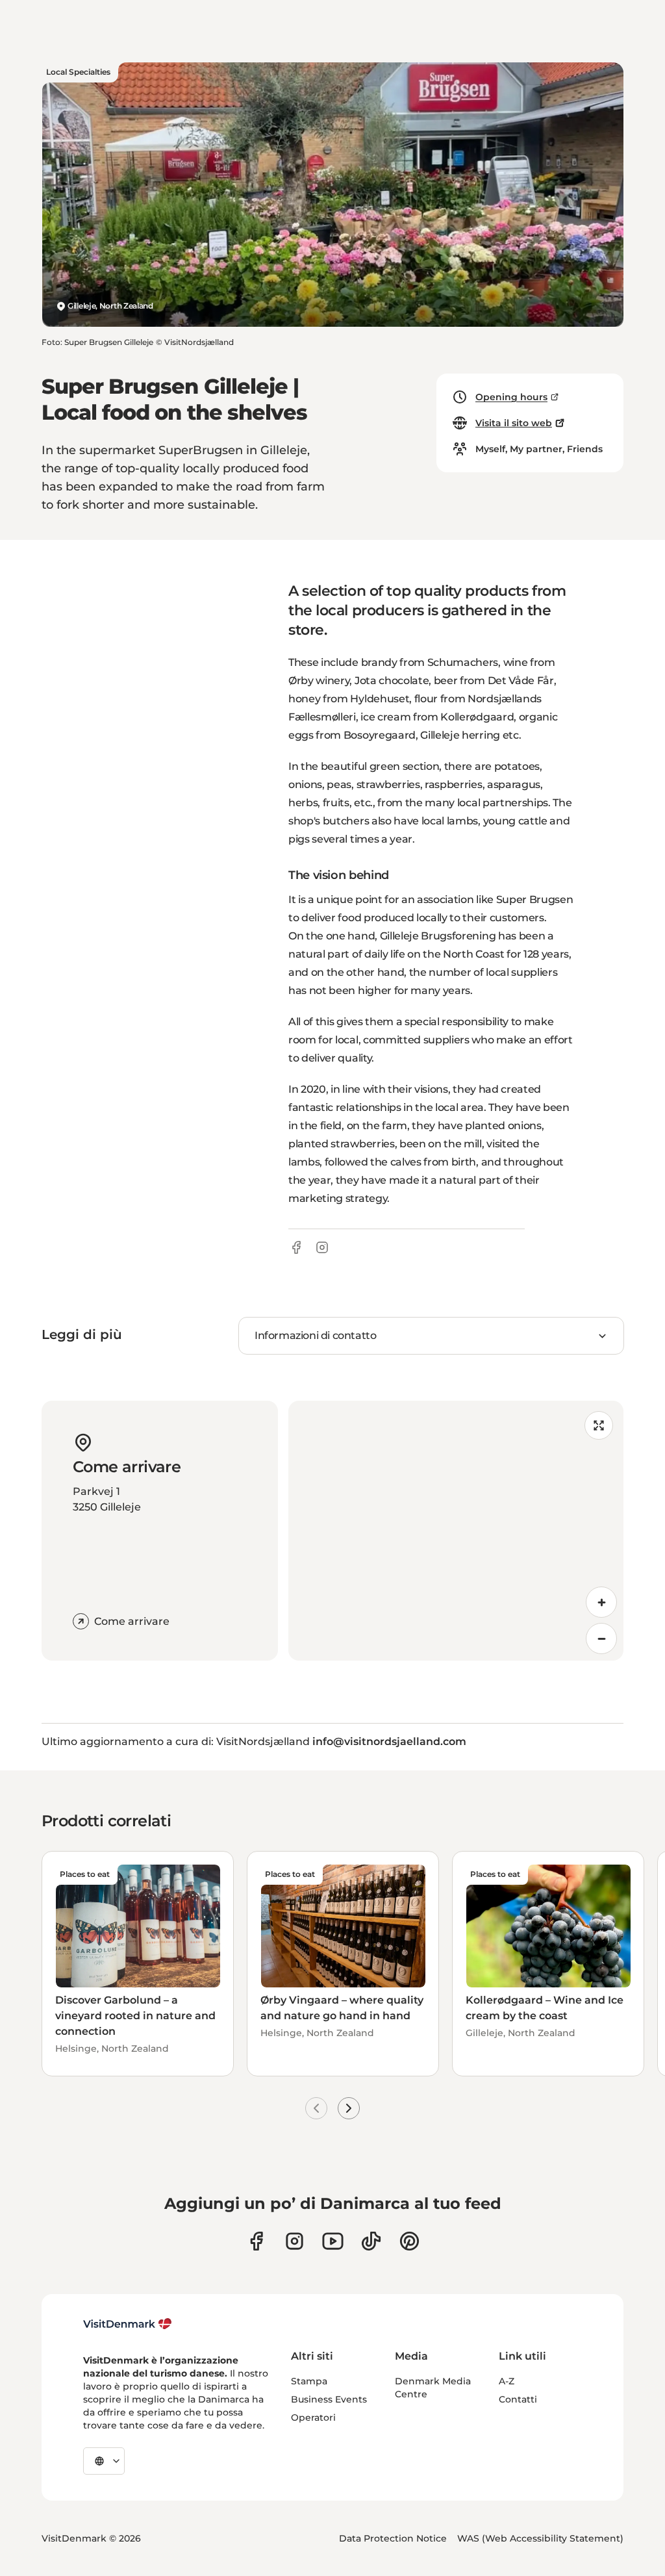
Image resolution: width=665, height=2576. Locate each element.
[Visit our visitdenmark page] (333, 2241)
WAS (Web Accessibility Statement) (540, 2538)
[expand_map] (599, 1425)
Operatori (313, 2417)
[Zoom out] (601, 1639)
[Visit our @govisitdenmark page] (371, 2241)
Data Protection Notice (393, 2538)
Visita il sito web (514, 423)
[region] (456, 1531)
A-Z (507, 2381)
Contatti (518, 2399)
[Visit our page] (295, 2241)
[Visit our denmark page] (256, 2241)
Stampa (309, 2381)
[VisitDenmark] (128, 2324)
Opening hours (511, 397)
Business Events (329, 2399)
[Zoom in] (601, 1602)
